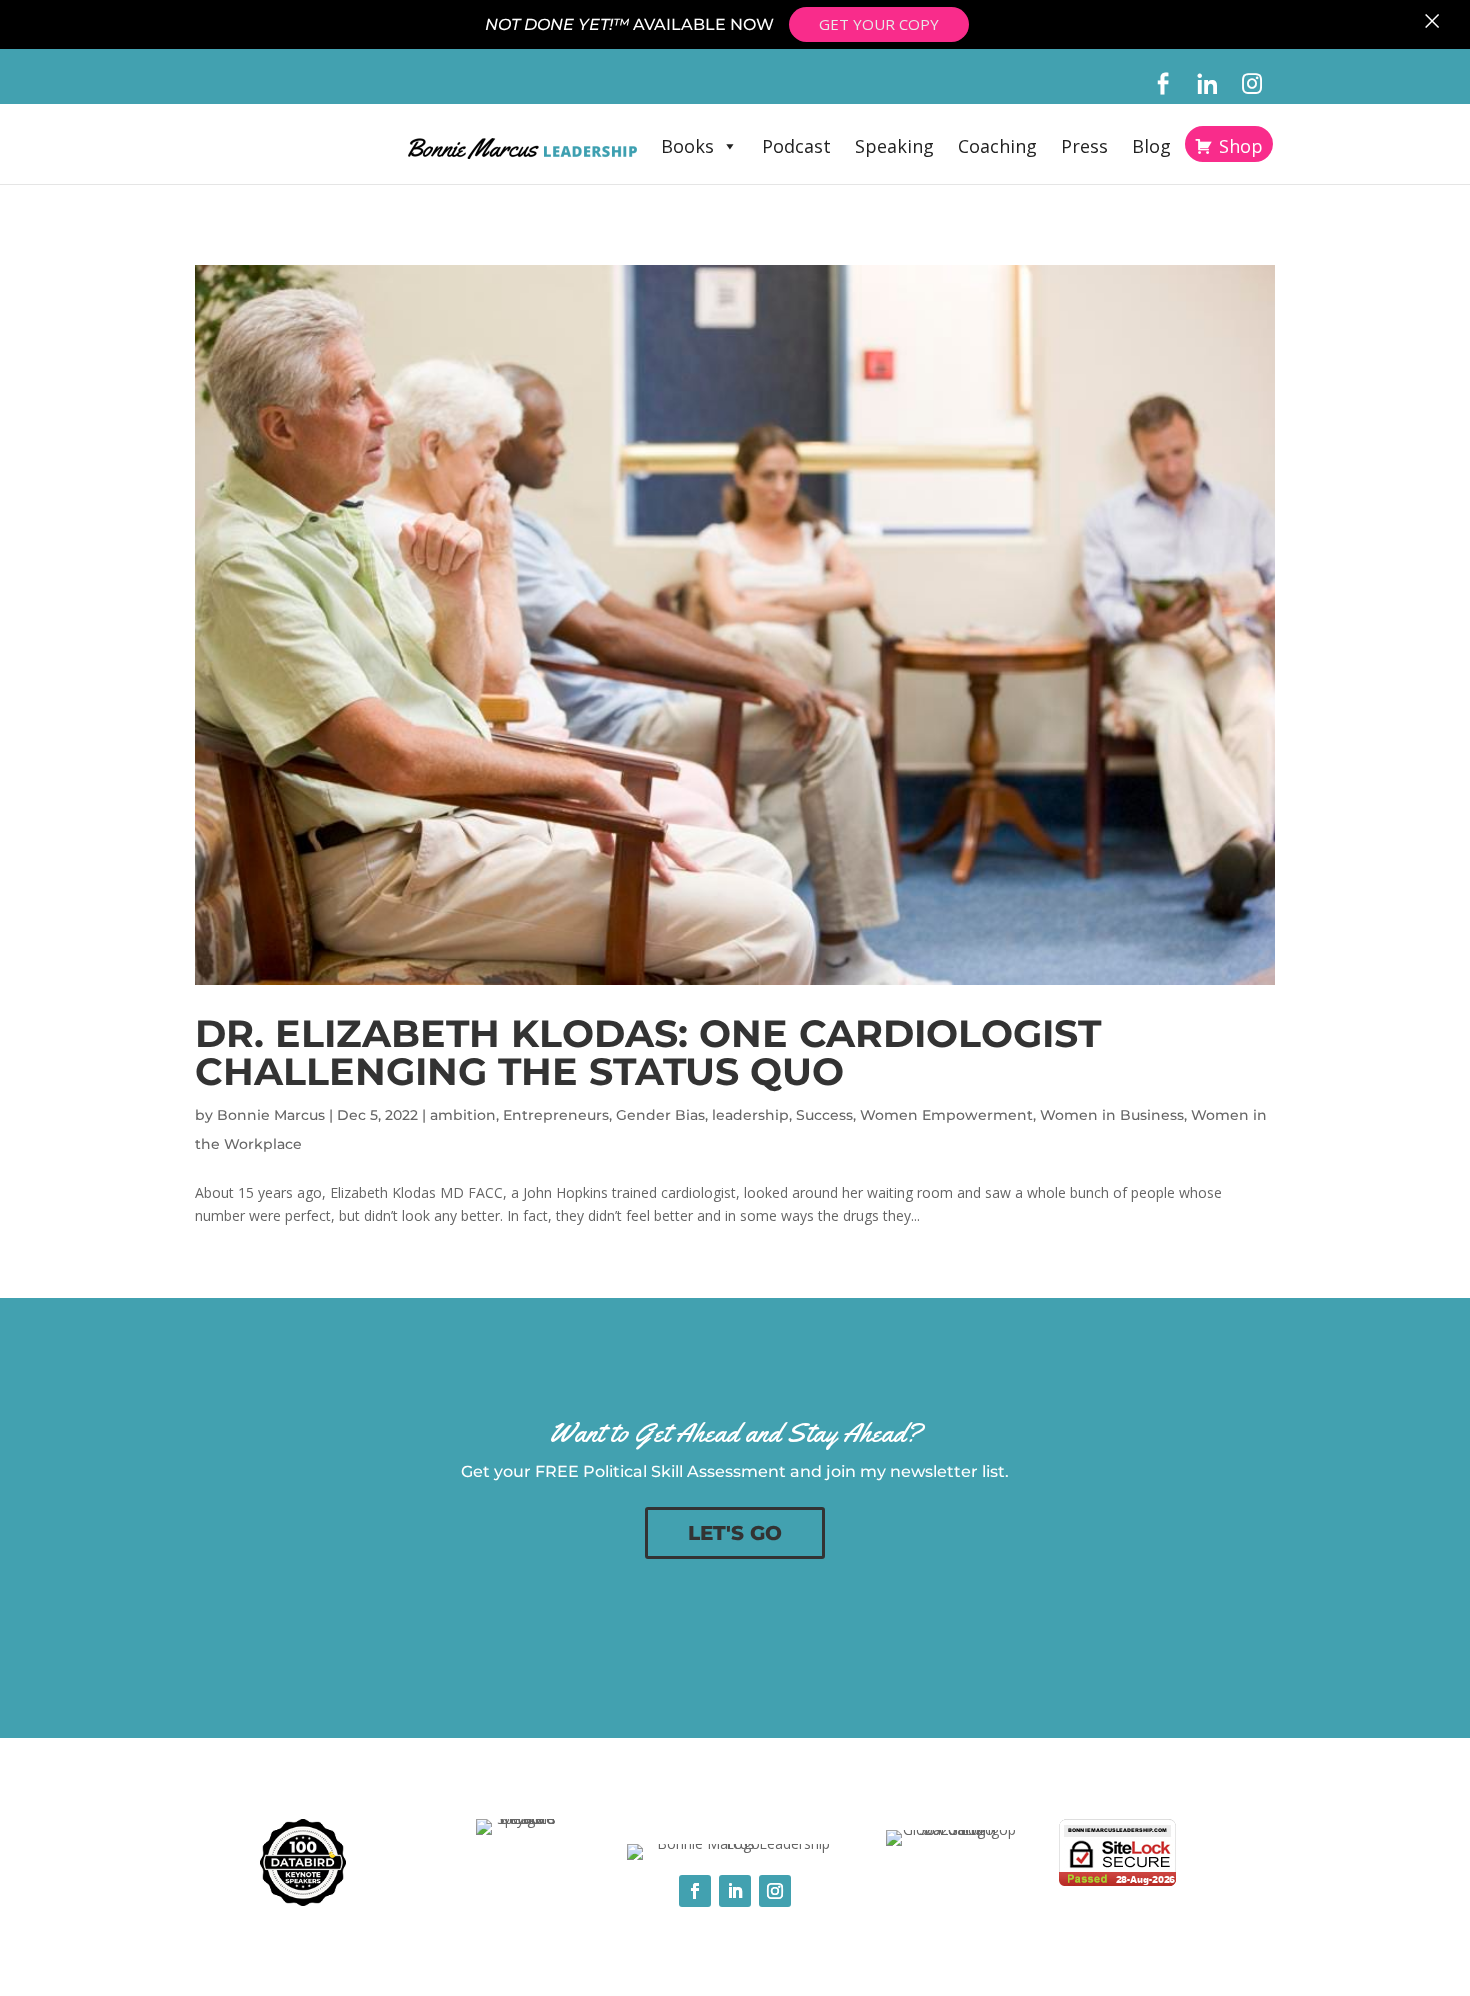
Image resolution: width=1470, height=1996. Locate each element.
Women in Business (1112, 1115)
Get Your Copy (879, 24)
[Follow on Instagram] (775, 1891)
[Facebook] (1162, 84)
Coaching (997, 146)
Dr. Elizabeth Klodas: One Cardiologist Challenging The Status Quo (648, 1052)
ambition (463, 1115)
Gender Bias (660, 1115)
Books (687, 146)
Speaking (894, 146)
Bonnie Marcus (271, 1115)
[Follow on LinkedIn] (735, 1891)
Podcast (796, 146)
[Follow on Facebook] (695, 1891)
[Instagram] (1252, 84)
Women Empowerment (946, 1115)
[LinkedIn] (1207, 84)
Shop (1241, 146)
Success (824, 1115)
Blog (1151, 146)
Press (1084, 146)
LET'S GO (735, 1533)
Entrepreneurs (556, 1115)
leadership (750, 1115)
